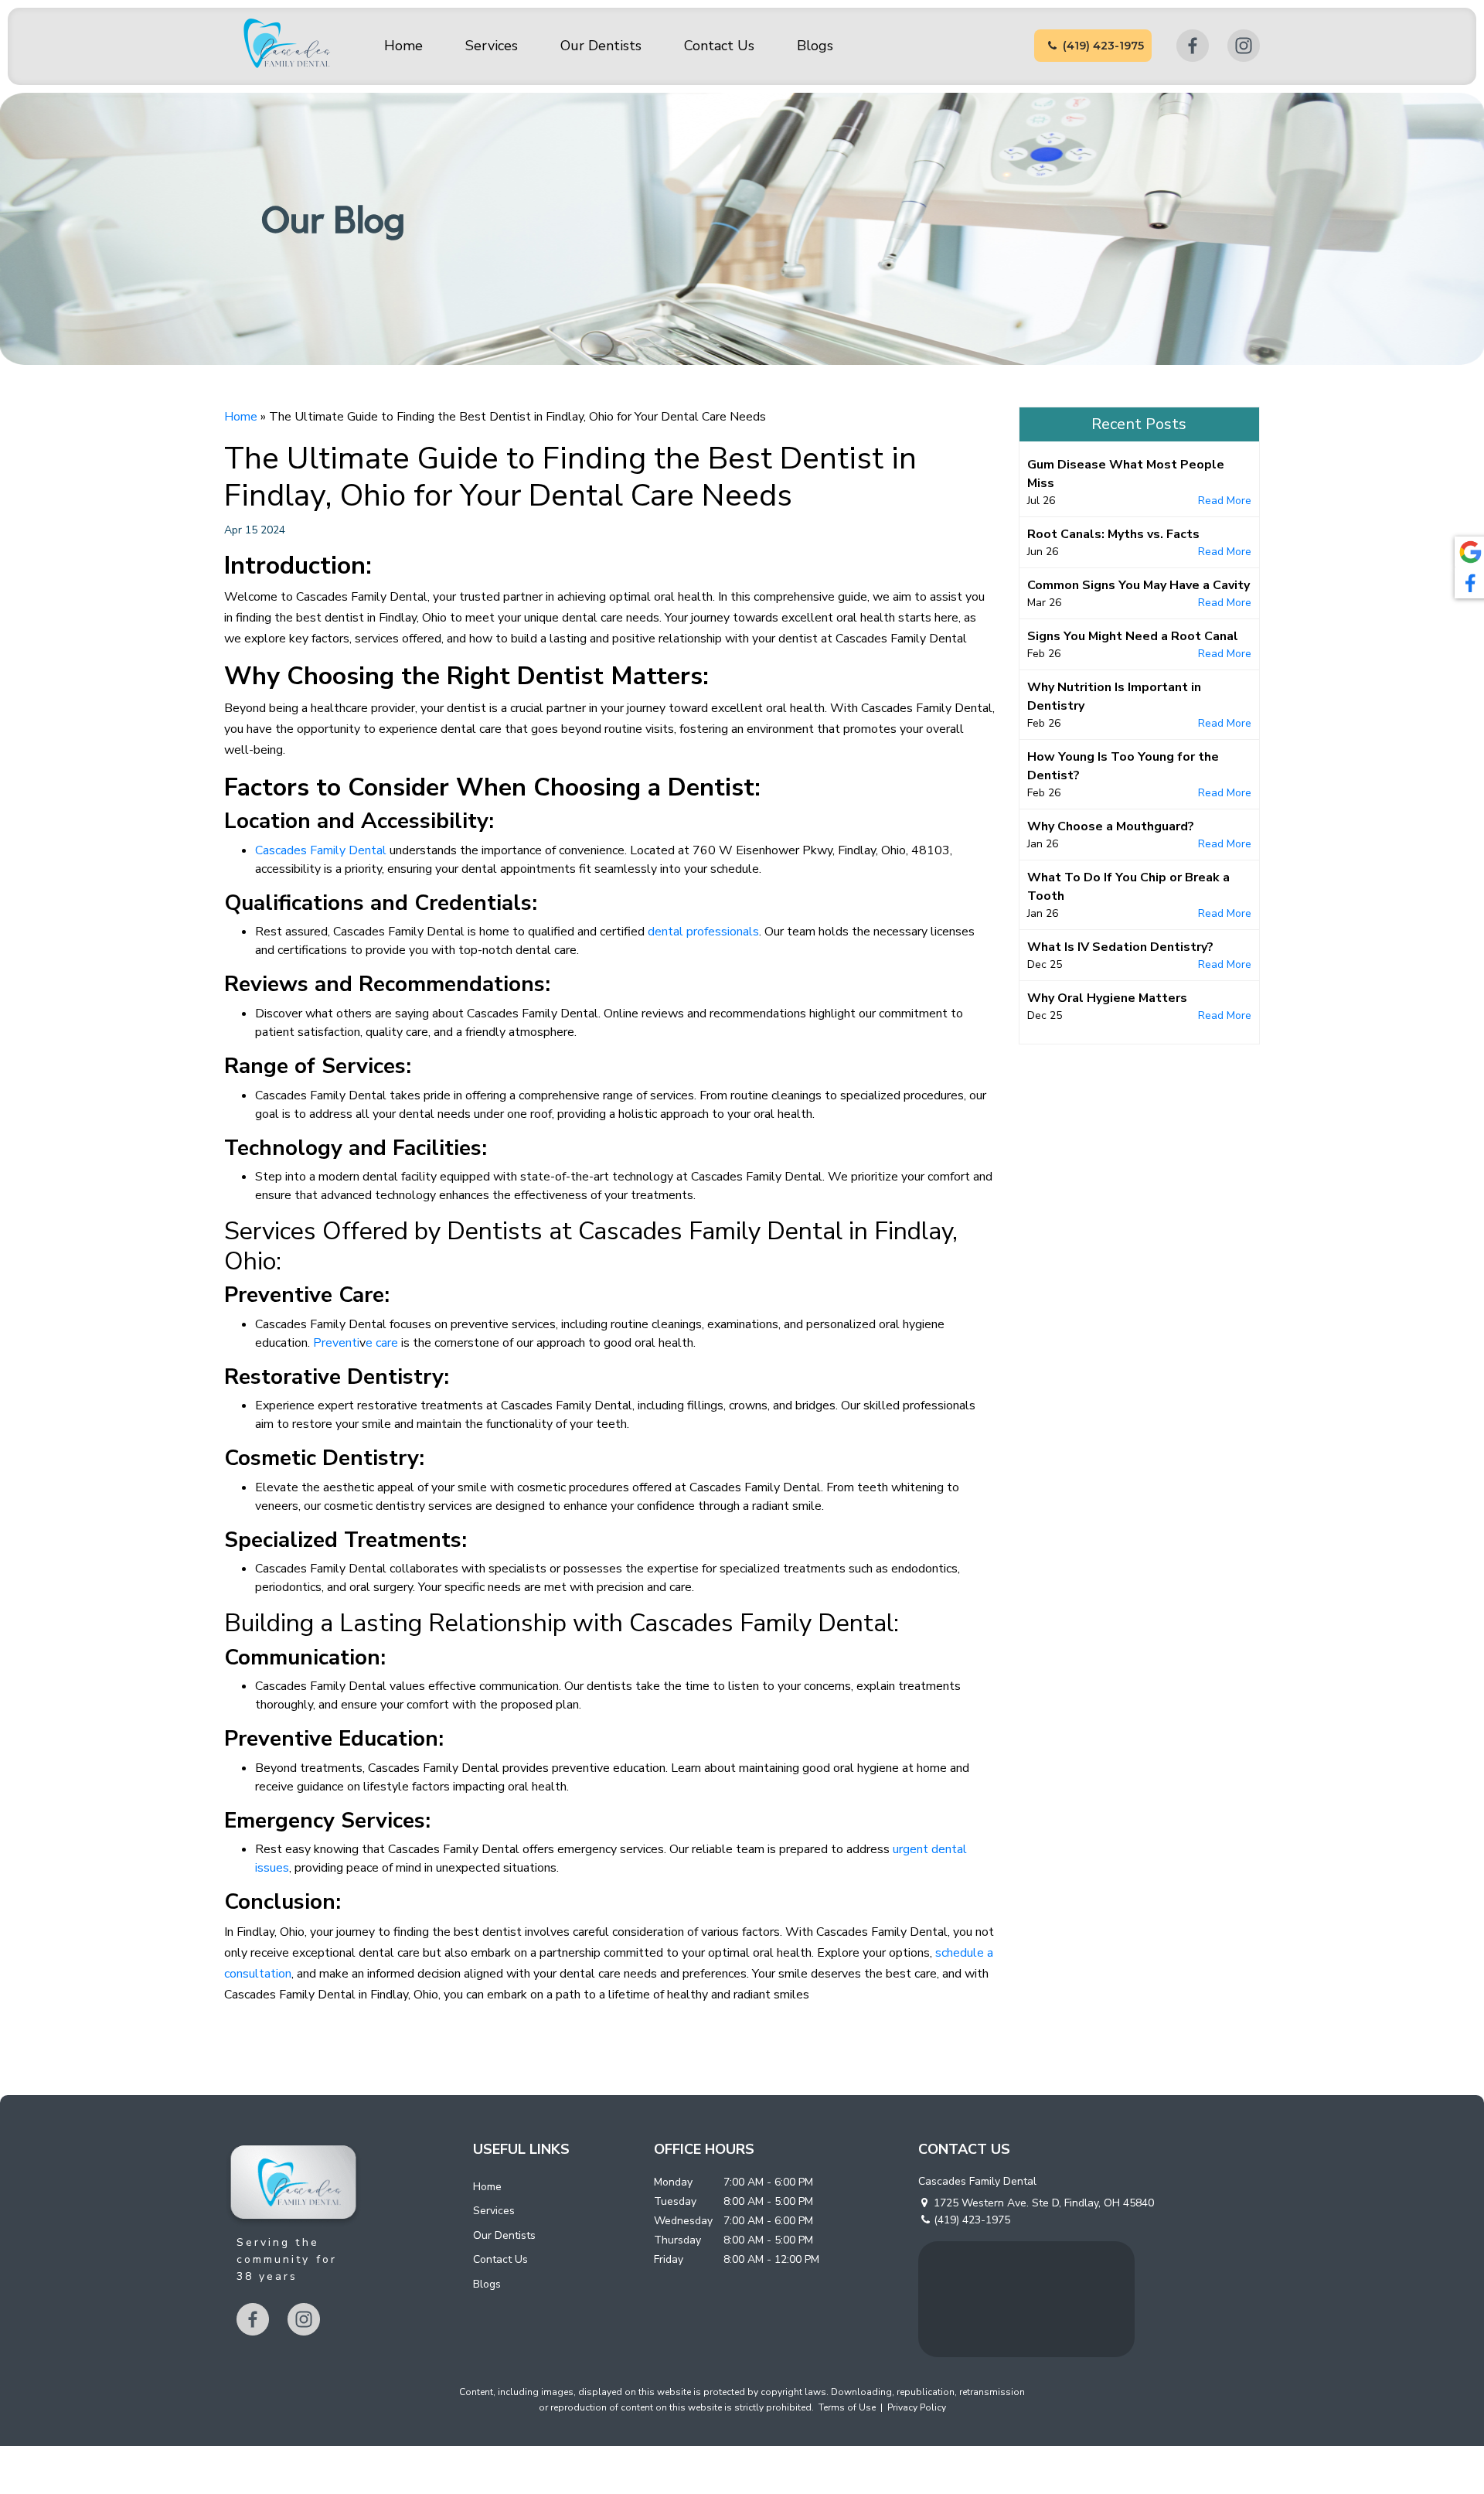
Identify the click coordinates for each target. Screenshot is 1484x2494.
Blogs (815, 46)
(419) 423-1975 (1103, 46)
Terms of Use (847, 2407)
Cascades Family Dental (321, 850)
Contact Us (719, 46)
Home (403, 46)
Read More (1225, 501)
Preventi (336, 1343)
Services (492, 46)
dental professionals (703, 932)
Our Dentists (601, 46)
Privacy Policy (917, 2407)
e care (382, 1343)
